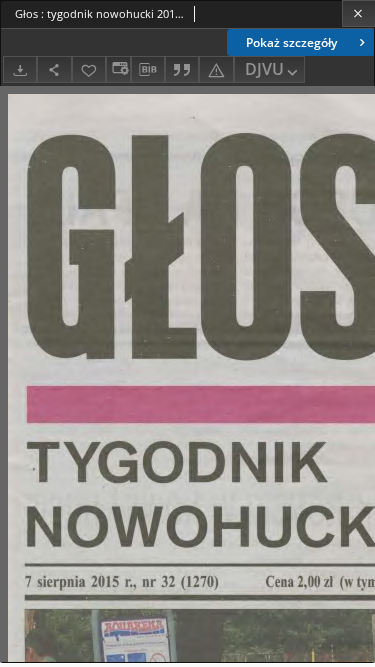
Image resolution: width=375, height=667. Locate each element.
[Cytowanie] (182, 69)
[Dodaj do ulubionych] (89, 69)
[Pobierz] (20, 69)
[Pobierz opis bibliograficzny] (148, 70)
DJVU (264, 69)
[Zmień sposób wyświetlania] (118, 69)
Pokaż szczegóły (291, 42)
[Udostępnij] (54, 69)
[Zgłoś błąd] (216, 69)
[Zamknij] (358, 13)
